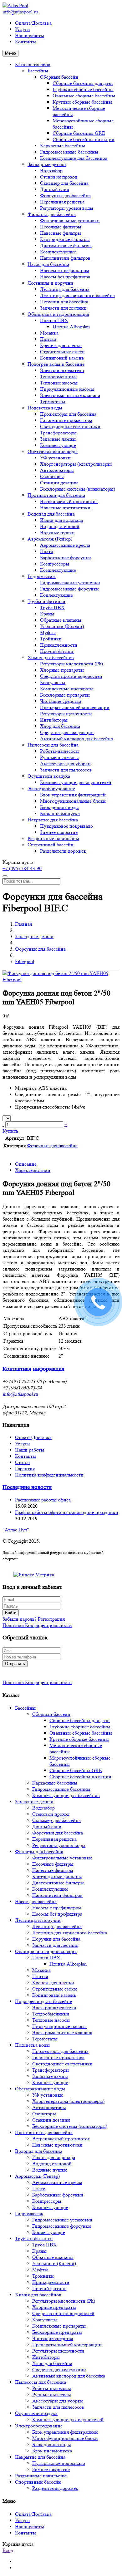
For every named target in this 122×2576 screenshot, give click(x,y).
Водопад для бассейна (51, 514)
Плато (47, 551)
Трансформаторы (58, 433)
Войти (11, 1613)
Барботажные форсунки (66, 558)
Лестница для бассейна (65, 289)
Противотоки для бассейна (56, 495)
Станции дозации (59, 483)
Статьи (23, 1462)
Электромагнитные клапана (70, 395)
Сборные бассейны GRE (79, 133)
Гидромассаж (42, 576)
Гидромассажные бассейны (69, 152)
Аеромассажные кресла (65, 545)
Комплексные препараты (67, 689)
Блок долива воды (59, 807)
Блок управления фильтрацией (73, 795)
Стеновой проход (59, 177)
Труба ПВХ (52, 607)
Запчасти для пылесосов (66, 770)
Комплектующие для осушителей (76, 782)
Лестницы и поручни (50, 283)
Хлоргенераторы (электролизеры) (76, 464)
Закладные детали (47, 164)
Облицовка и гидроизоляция (58, 314)
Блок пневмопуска (60, 813)
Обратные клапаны (61, 620)
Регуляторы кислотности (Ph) (71, 664)
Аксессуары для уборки (65, 764)
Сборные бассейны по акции (84, 139)
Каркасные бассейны (63, 146)
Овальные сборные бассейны (84, 96)
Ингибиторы (54, 720)
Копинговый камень (62, 358)
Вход (8, 2550)
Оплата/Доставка (33, 23)
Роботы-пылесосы (59, 751)
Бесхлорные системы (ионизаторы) (78, 489)
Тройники (51, 639)
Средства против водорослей (71, 676)
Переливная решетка (62, 202)
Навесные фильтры (61, 233)
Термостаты (53, 402)
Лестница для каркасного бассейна (77, 295)
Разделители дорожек (63, 851)
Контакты (25, 42)
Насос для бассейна (48, 264)
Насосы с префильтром (65, 270)
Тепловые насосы (59, 383)
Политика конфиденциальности (49, 1475)
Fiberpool (25, 961)
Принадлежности (59, 645)
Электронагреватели (62, 370)
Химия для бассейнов (51, 657)
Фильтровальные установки (70, 220)
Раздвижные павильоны (53, 838)
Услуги (23, 29)
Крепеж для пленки (61, 345)
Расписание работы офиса (43, 1500)
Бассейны (38, 71)
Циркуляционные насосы (67, 389)
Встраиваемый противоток (69, 501)
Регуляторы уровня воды (67, 208)
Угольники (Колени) (62, 626)
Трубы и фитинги (46, 601)
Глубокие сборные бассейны (83, 89)
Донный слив (55, 189)
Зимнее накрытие (59, 832)
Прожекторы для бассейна (68, 414)
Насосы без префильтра (65, 277)
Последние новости (27, 1487)
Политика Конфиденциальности (37, 1625)
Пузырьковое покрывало (66, 826)
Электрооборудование (51, 788)
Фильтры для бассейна (52, 214)
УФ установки (55, 458)
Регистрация (51, 1619)
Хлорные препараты (62, 670)
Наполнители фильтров (65, 258)
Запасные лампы (58, 439)
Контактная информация (33, 1369)
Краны (47, 614)
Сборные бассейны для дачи (83, 83)
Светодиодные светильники (70, 426)
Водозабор (51, 171)
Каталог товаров (33, 64)
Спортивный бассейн (51, 845)
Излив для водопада (61, 520)
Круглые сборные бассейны (82, 102)
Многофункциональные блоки (73, 801)
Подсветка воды (45, 408)
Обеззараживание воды (53, 451)
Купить (10, 1131)
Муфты (48, 632)
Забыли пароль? (20, 1619)
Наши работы (30, 35)
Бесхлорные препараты (65, 695)
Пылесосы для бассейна (53, 745)
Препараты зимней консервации (75, 707)
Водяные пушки (57, 533)
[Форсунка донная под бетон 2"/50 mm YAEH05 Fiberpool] (61, 979)
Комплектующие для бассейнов (74, 158)
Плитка (48, 339)
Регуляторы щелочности (66, 714)
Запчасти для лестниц (63, 308)
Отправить (15, 1664)
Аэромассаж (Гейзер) (50, 539)
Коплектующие (56, 595)
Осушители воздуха (49, 776)
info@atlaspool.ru (20, 12)
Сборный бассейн (59, 77)
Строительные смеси (62, 352)
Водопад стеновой (60, 526)
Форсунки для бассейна (65, 196)
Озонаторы (52, 476)
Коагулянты (53, 682)
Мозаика (49, 333)
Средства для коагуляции (67, 732)
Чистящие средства (61, 701)
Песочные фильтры (61, 227)
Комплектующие (58, 252)
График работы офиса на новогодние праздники (67, 1512)
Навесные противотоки (65, 508)
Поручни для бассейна (64, 302)
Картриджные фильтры (65, 239)
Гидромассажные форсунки (69, 589)
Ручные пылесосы (59, 757)
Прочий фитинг (57, 651)
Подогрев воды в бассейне (56, 364)
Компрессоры (55, 564)
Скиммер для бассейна (64, 183)
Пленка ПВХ (54, 320)
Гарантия (25, 1469)
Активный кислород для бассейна (76, 739)
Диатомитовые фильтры (66, 245)
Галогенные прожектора (66, 420)
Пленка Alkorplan (71, 327)
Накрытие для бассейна (53, 820)
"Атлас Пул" (16, 1530)
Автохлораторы (57, 470)
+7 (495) (22, 868)
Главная (23, 924)
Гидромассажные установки (70, 583)
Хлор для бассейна (60, 726)
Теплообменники (58, 377)
